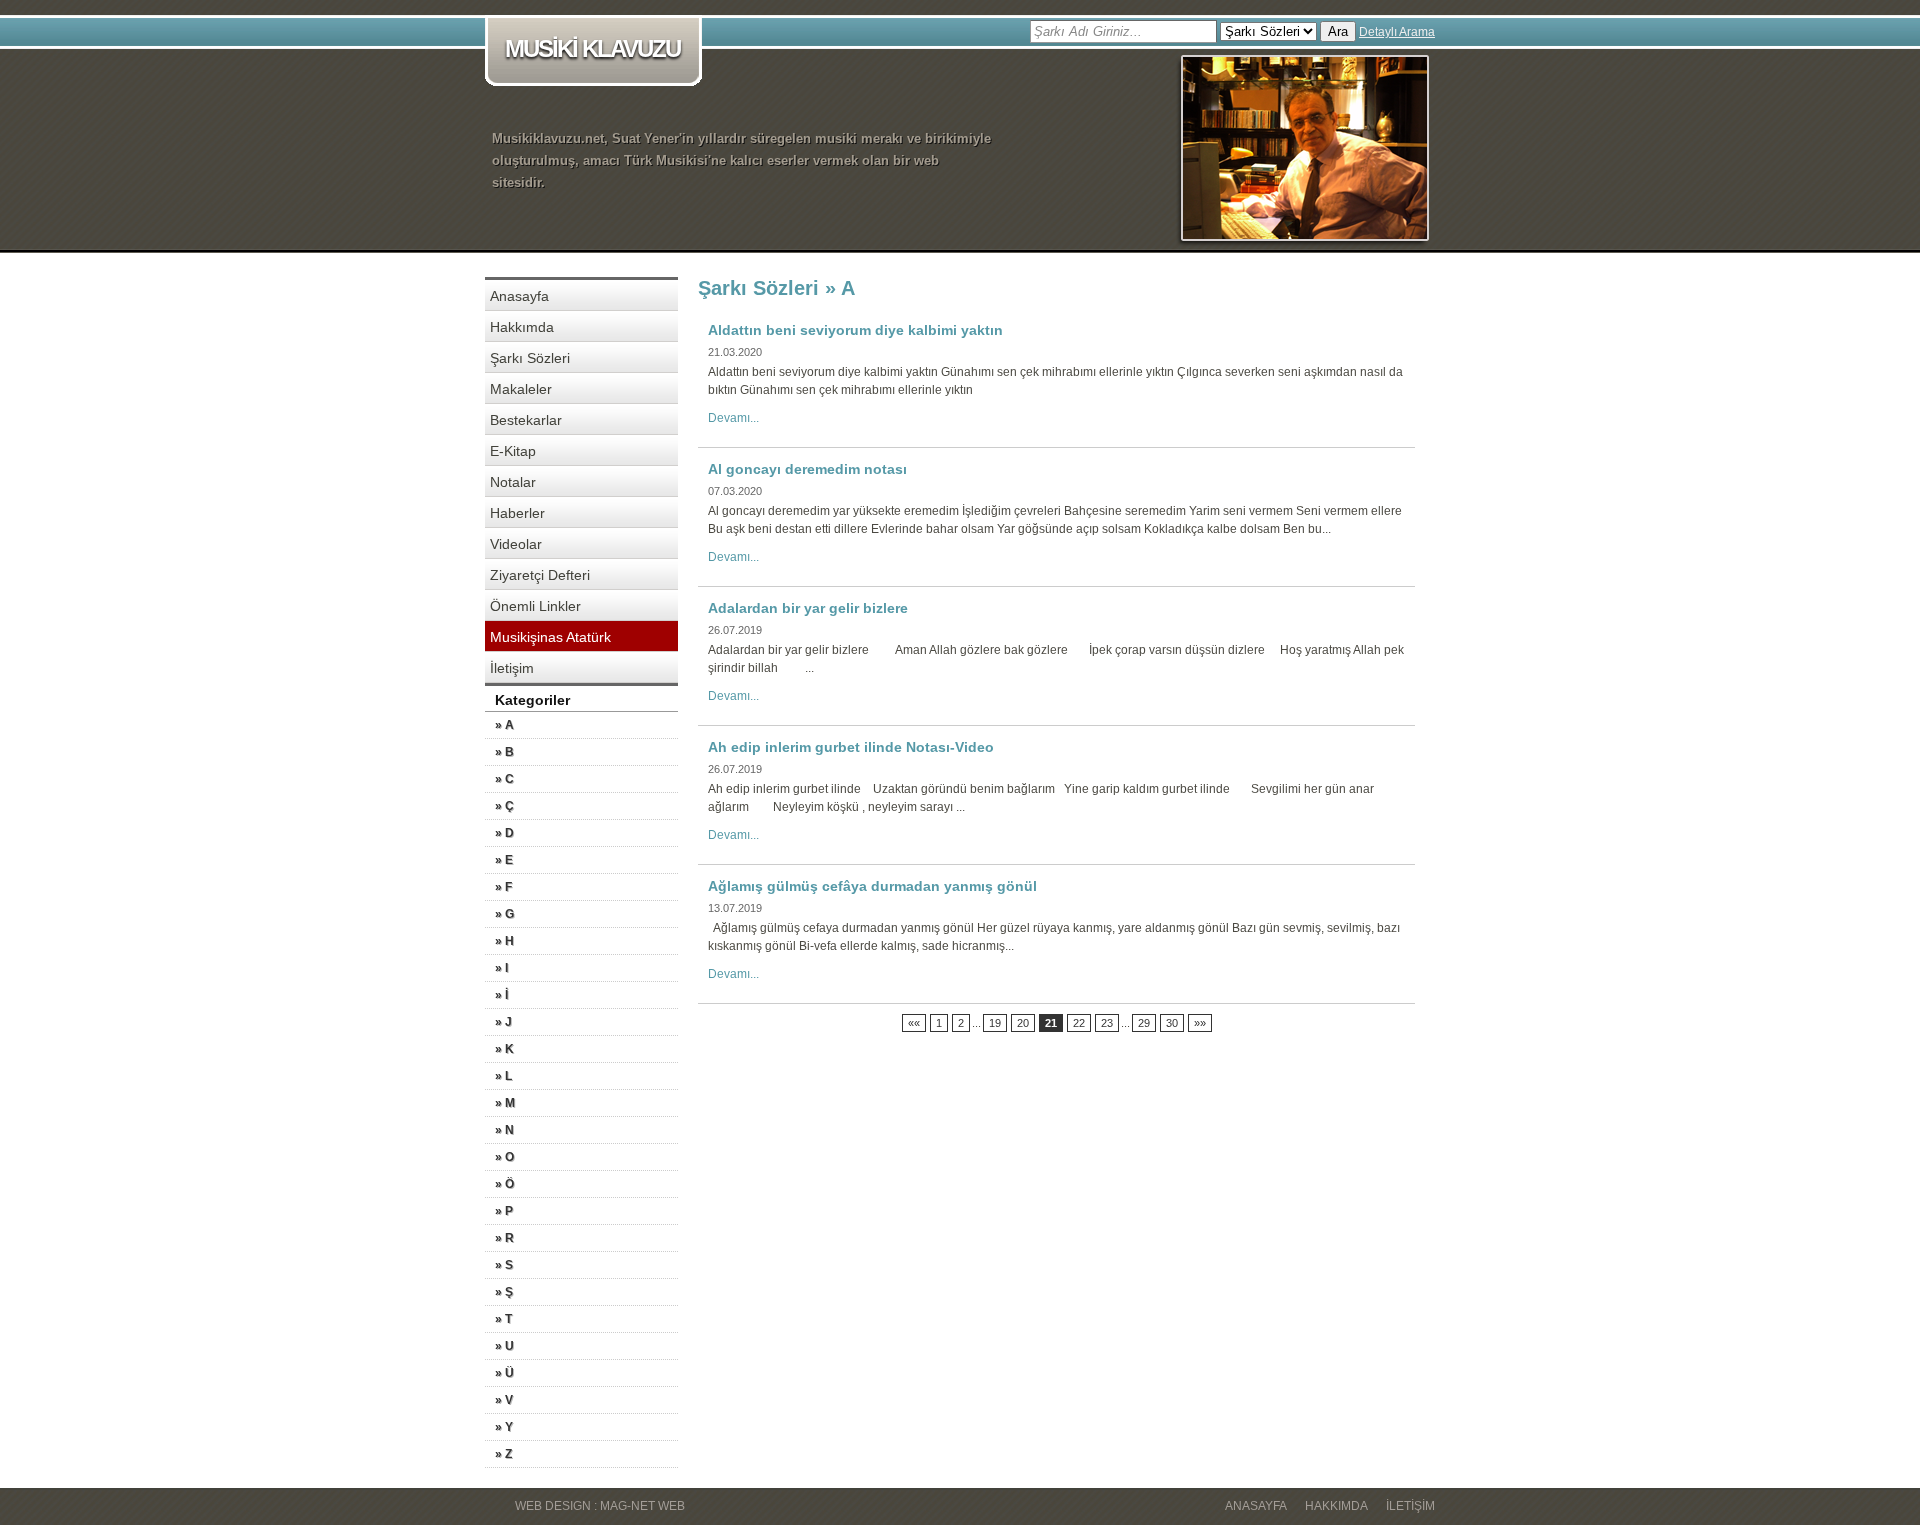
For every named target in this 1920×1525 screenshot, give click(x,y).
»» (1200, 1023)
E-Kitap (513, 451)
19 (995, 1023)
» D (504, 833)
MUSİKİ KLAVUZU (592, 48)
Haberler (517, 513)
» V (504, 1400)
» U (504, 1346)
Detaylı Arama (1397, 32)
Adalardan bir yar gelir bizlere (808, 608)
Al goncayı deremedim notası (807, 469)
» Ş (504, 1292)
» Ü (504, 1373)
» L (503, 1076)
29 (1144, 1023)
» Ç (504, 806)
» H (504, 941)
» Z (503, 1454)
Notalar (513, 482)
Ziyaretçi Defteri (540, 575)
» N (504, 1130)
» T (503, 1319)
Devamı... (733, 418)
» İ (501, 995)
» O (504, 1157)
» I (501, 968)
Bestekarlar (526, 420)
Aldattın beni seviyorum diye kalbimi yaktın (855, 330)
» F (503, 887)
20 (1023, 1023)
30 (1172, 1023)
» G (504, 914)
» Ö (504, 1184)
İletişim (512, 668)
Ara (1338, 31)
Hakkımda (522, 327)
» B (504, 752)
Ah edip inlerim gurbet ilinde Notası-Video (851, 747)
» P (504, 1211)
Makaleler (521, 389)
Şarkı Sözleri (530, 358)
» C (504, 779)
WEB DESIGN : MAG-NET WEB (600, 1506)
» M (505, 1103)
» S (504, 1265)
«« (914, 1023)
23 (1107, 1023)
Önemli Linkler (535, 606)
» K (504, 1049)
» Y (504, 1427)
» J (503, 1022)
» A (504, 725)
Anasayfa (519, 296)
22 (1079, 1023)
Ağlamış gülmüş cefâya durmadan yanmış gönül (872, 886)
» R (504, 1238)
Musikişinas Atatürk (550, 637)
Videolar (516, 544)
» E (504, 860)
